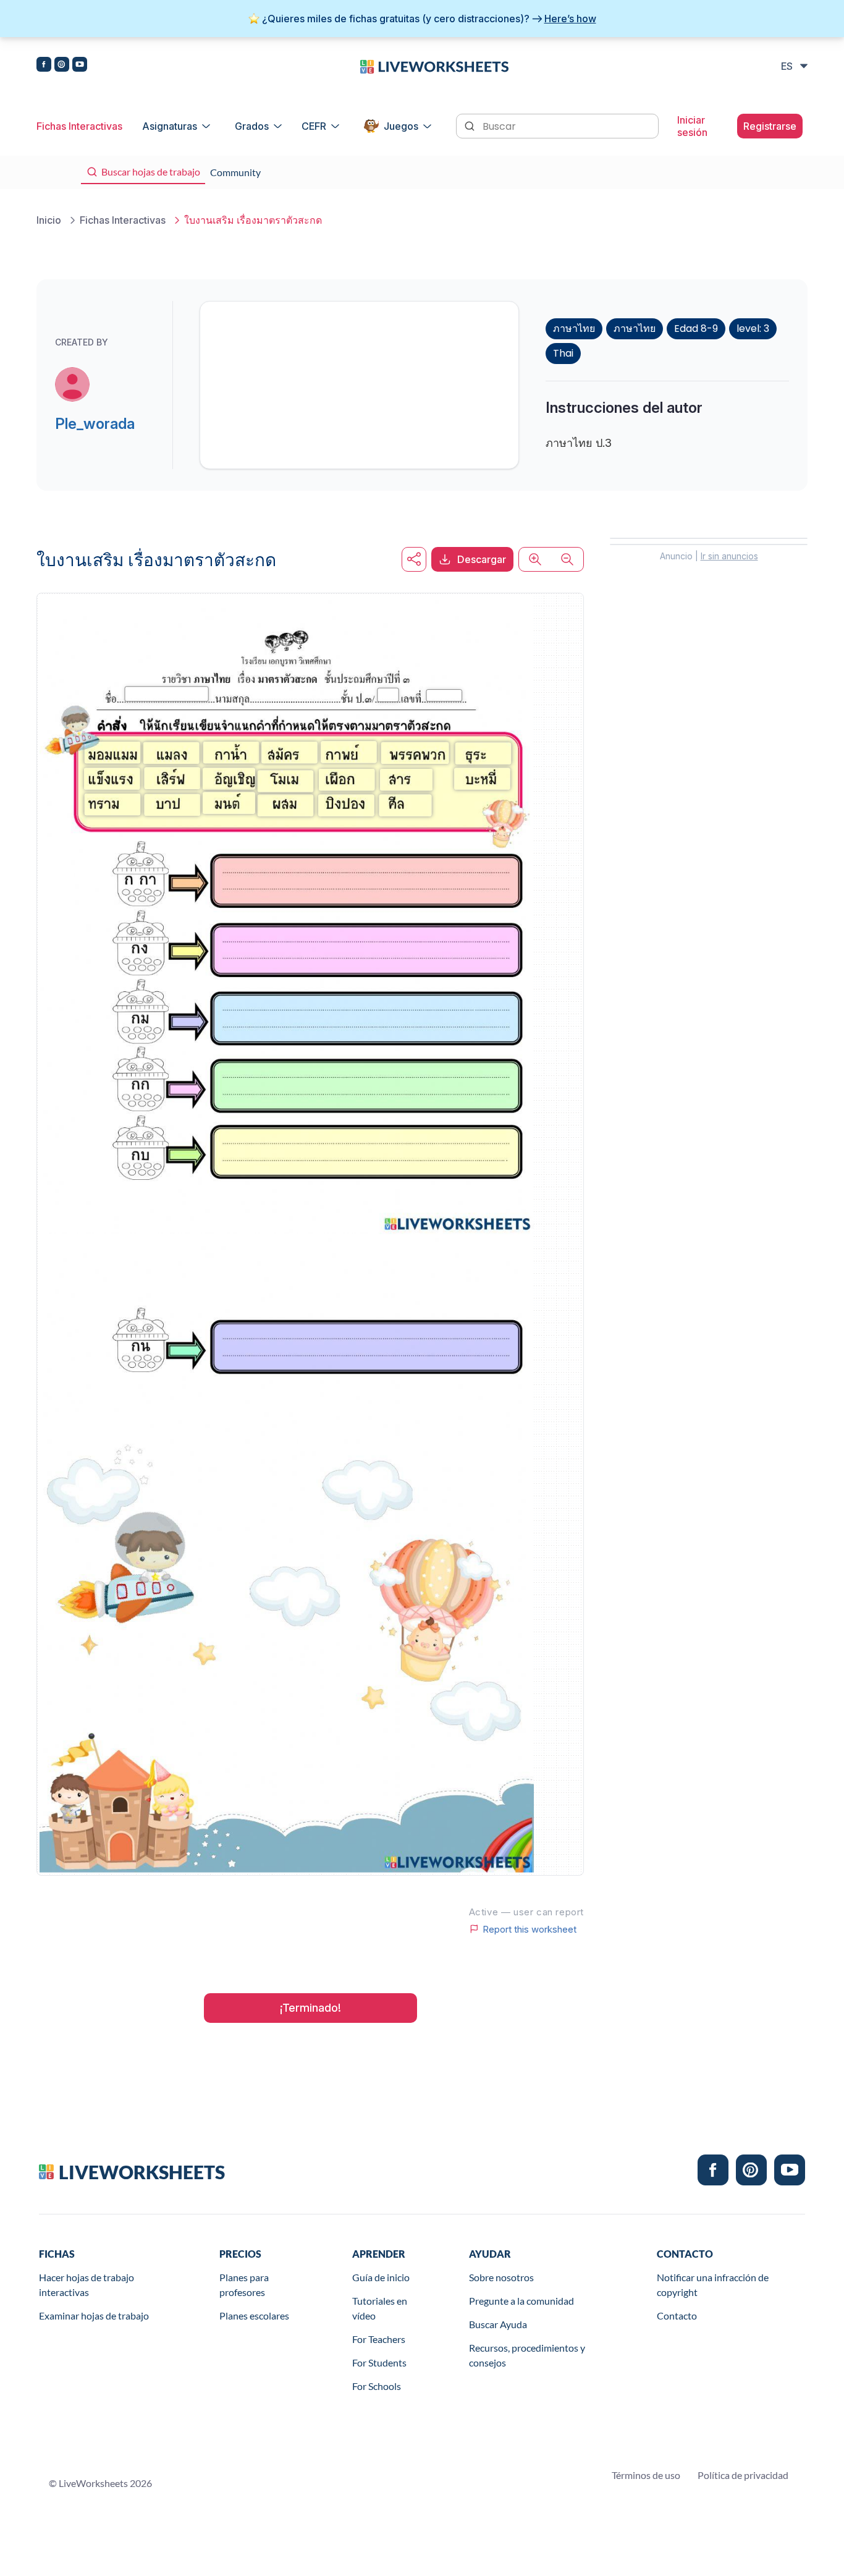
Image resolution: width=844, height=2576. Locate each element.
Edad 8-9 (696, 328)
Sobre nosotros (501, 2277)
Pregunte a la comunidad (521, 2301)
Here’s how (570, 19)
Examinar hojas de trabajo (94, 2315)
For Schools (377, 2386)
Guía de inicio (381, 2277)
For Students (379, 2362)
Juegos (401, 126)
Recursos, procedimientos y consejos (527, 2355)
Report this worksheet (530, 1929)
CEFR (314, 126)
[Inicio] (434, 66)
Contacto (677, 2315)
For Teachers (379, 2339)
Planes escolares (254, 2315)
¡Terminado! (310, 2008)
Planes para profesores (244, 2285)
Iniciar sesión (692, 126)
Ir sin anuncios (729, 556)
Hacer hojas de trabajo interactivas (87, 2285)
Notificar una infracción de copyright (713, 2285)
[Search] (471, 125)
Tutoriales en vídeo (380, 2308)
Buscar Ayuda (498, 2324)
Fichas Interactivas (79, 126)
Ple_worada (95, 424)
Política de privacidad (743, 2475)
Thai (563, 353)
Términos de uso (646, 2475)
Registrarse (770, 126)
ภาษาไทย (574, 328)
